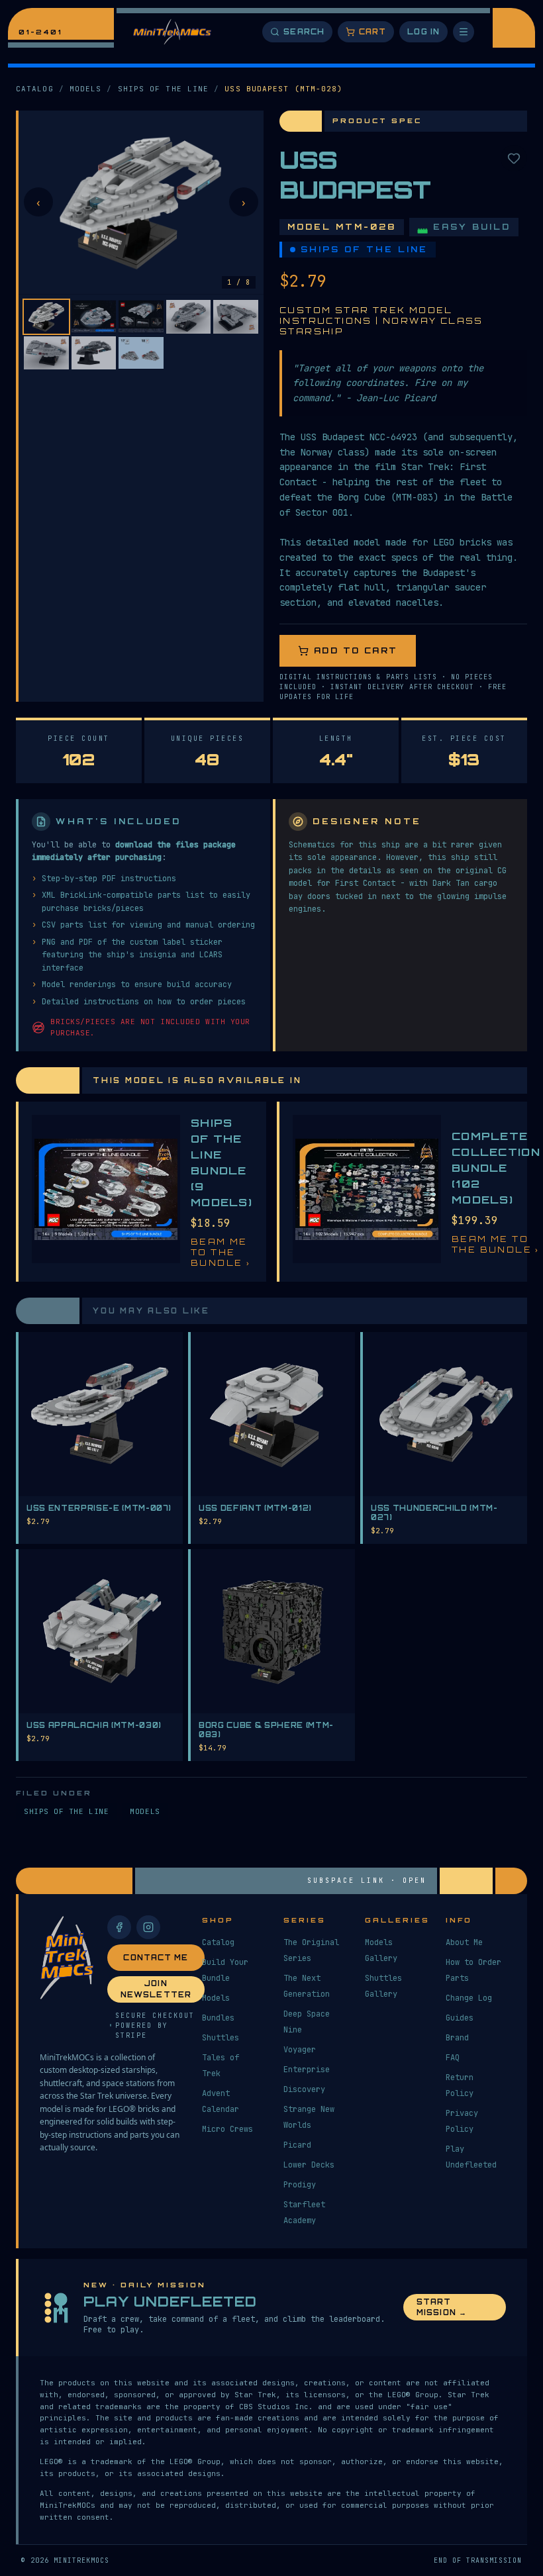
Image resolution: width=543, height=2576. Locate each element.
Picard (297, 2145)
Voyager (300, 2050)
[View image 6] (46, 353)
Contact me (156, 1958)
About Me (464, 1942)
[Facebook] (119, 1927)
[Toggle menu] (464, 32)
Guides (460, 2018)
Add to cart (356, 650)
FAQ (453, 2058)
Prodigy (300, 2185)
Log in (423, 32)
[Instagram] (148, 1927)
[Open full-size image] (141, 203)
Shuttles (221, 2038)
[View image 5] (236, 317)
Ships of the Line (164, 89)
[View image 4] (189, 317)
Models (86, 89)
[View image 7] (94, 353)
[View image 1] (46, 317)
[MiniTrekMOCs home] (172, 32)
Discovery (304, 2089)
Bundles (218, 2018)
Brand (457, 2038)
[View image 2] (94, 317)
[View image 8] (141, 353)
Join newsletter (156, 1989)
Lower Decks (309, 2165)
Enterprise (307, 2070)
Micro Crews (227, 2129)
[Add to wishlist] (514, 158)
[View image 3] (141, 317)
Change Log (469, 1998)
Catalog (35, 89)
